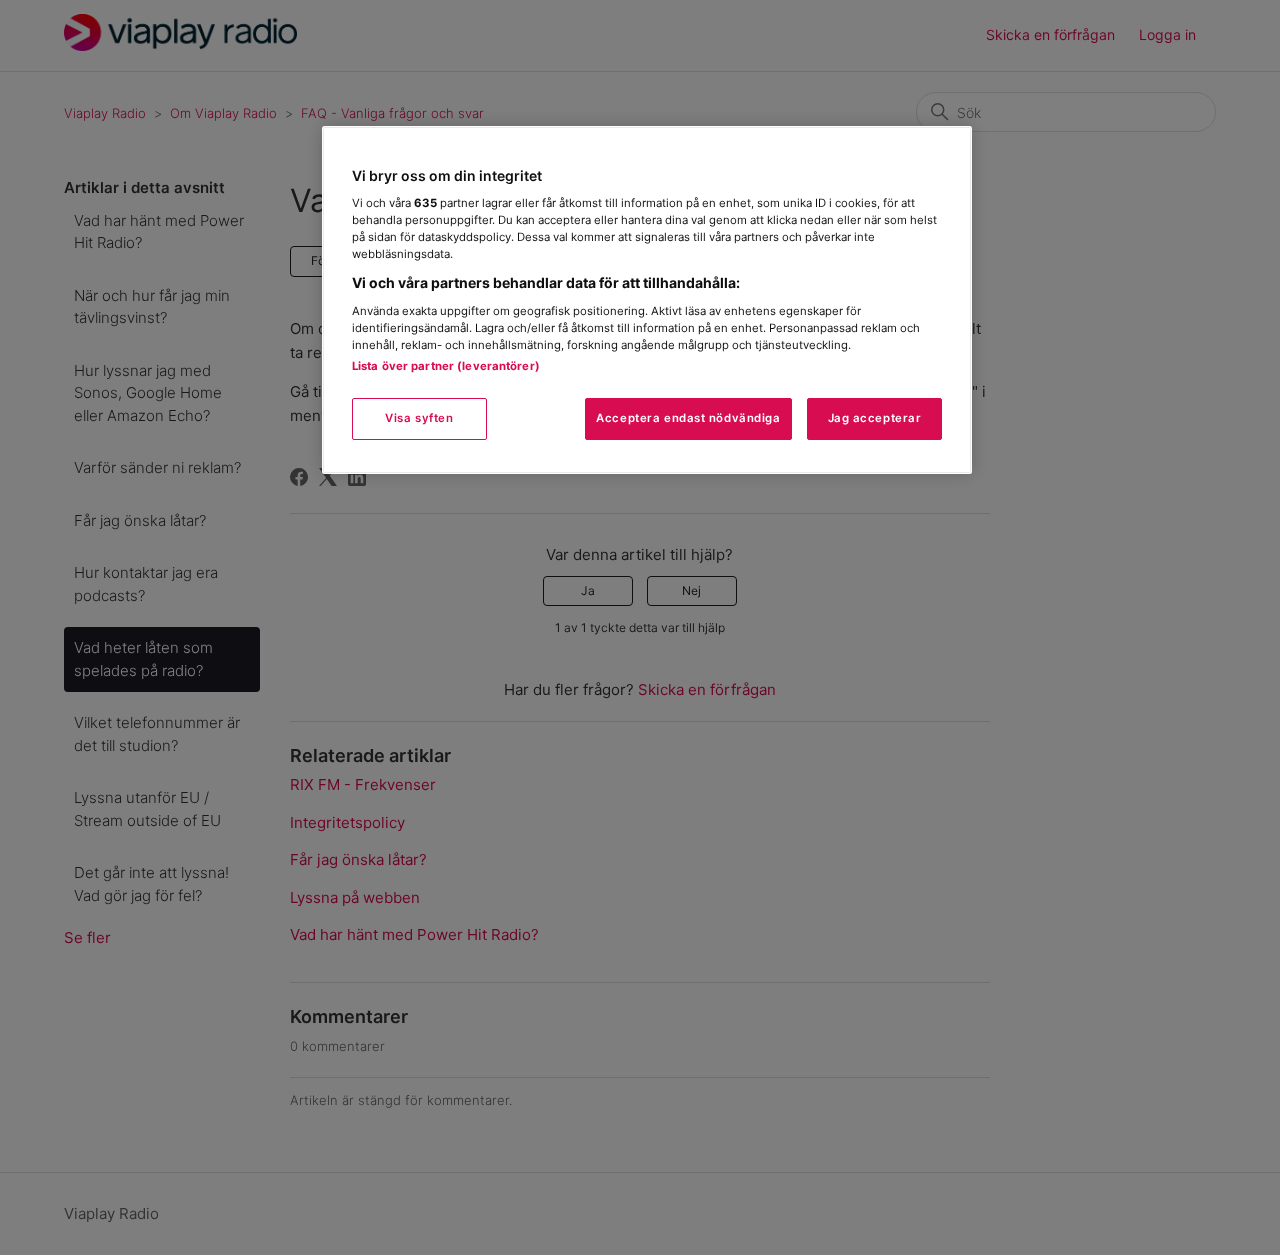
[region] (647, 300)
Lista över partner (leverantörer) (446, 366)
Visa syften (419, 418)
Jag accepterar (875, 418)
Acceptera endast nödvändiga (688, 418)
